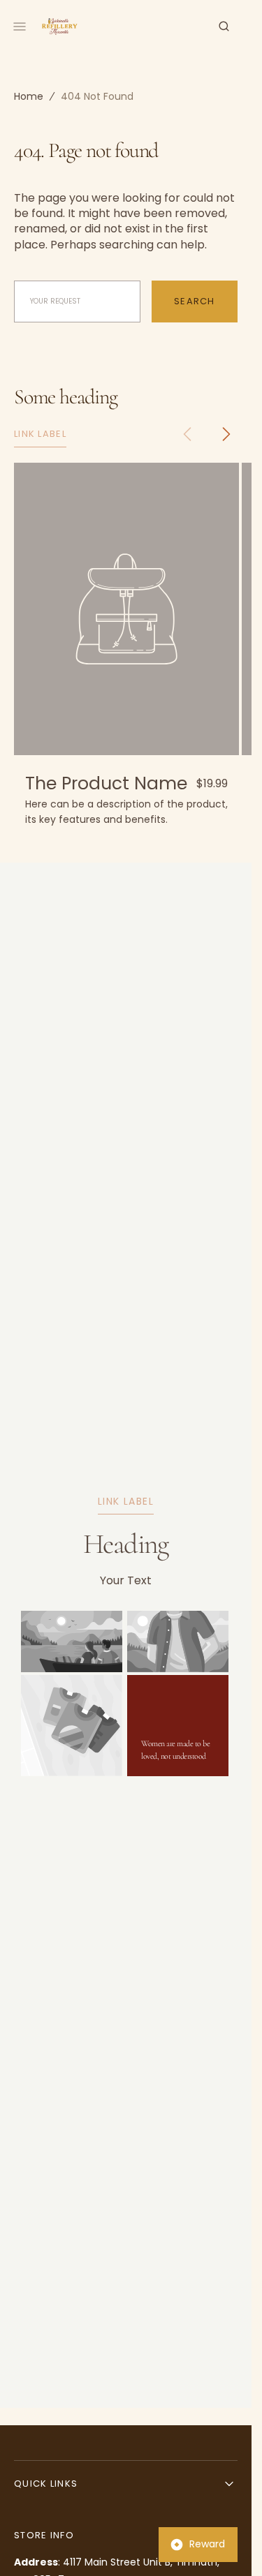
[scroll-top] (219, 2544)
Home (29, 96)
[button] (224, 27)
